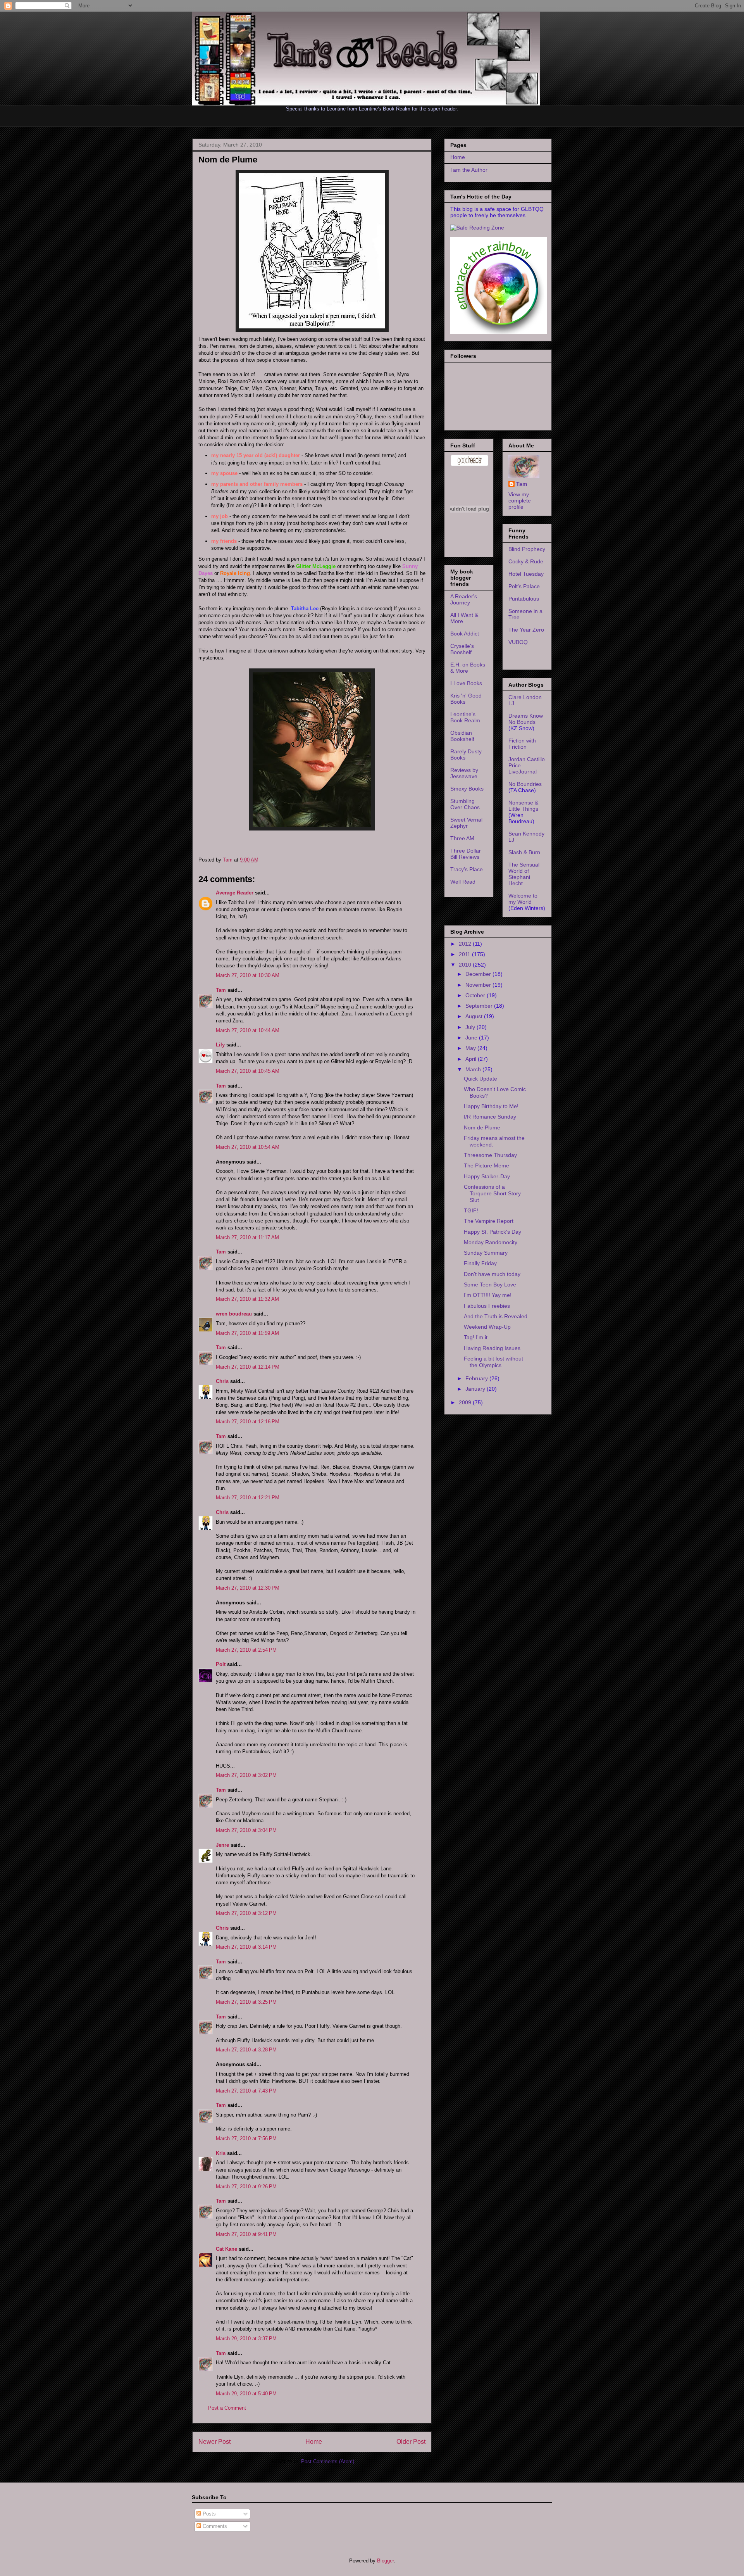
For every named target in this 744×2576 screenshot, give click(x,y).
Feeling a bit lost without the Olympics (493, 1362)
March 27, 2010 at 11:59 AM (247, 1333)
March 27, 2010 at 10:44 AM (248, 1030)
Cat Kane (226, 2249)
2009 (466, 1402)
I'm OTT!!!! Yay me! (488, 1295)
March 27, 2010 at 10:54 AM (248, 1147)
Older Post (411, 2442)
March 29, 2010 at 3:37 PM (246, 2339)
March (474, 1069)
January (476, 1389)
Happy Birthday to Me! (491, 1106)
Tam (228, 860)
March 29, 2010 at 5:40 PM (246, 2394)
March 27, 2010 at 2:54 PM (246, 1650)
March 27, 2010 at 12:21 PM (248, 1498)
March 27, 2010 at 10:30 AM (248, 975)
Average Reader (235, 893)
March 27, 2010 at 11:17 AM (247, 1237)
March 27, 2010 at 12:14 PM (248, 1367)
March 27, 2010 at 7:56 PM (246, 2138)
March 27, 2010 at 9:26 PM (246, 2187)
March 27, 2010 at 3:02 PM (246, 1775)
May (471, 1048)
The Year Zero (526, 630)
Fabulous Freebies (487, 1306)
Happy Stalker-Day (487, 1176)
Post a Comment (227, 2408)
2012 (466, 944)
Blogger (385, 2561)
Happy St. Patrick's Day (493, 1232)
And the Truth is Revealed (496, 1316)
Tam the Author (469, 170)
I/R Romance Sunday (490, 1117)
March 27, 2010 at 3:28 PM (246, 2050)
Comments (214, 2526)
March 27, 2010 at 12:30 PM (248, 1588)
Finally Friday (480, 1263)
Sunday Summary (486, 1253)
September (480, 1006)
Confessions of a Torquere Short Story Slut (492, 1193)
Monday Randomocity (491, 1242)
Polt (221, 1664)
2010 (466, 965)
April (472, 1059)
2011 (465, 954)
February (477, 1378)
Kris (221, 2153)
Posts (208, 2514)
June (472, 1038)
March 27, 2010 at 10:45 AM (248, 1071)
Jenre (222, 1845)
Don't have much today (492, 1274)
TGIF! (471, 1210)
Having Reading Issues (492, 1348)
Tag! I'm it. (476, 1337)
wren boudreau (234, 1314)
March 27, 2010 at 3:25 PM (246, 2002)
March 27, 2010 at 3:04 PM (246, 1830)
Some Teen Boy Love (490, 1285)
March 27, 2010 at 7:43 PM (246, 2091)
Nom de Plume (482, 1127)
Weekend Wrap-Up (487, 1327)
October (476, 995)
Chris (222, 1381)
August (475, 1016)
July (471, 1027)
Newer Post (214, 2442)
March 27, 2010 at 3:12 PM (246, 1913)
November (479, 985)
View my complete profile (520, 501)
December (479, 974)
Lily (220, 1045)
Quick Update (480, 1079)
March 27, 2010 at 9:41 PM (246, 2234)
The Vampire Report (489, 1221)
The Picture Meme (487, 1165)
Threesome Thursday (490, 1155)
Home (314, 2442)
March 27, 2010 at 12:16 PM (248, 1422)
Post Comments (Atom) (328, 2461)
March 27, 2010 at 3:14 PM (246, 1947)
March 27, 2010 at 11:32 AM (247, 1299)
